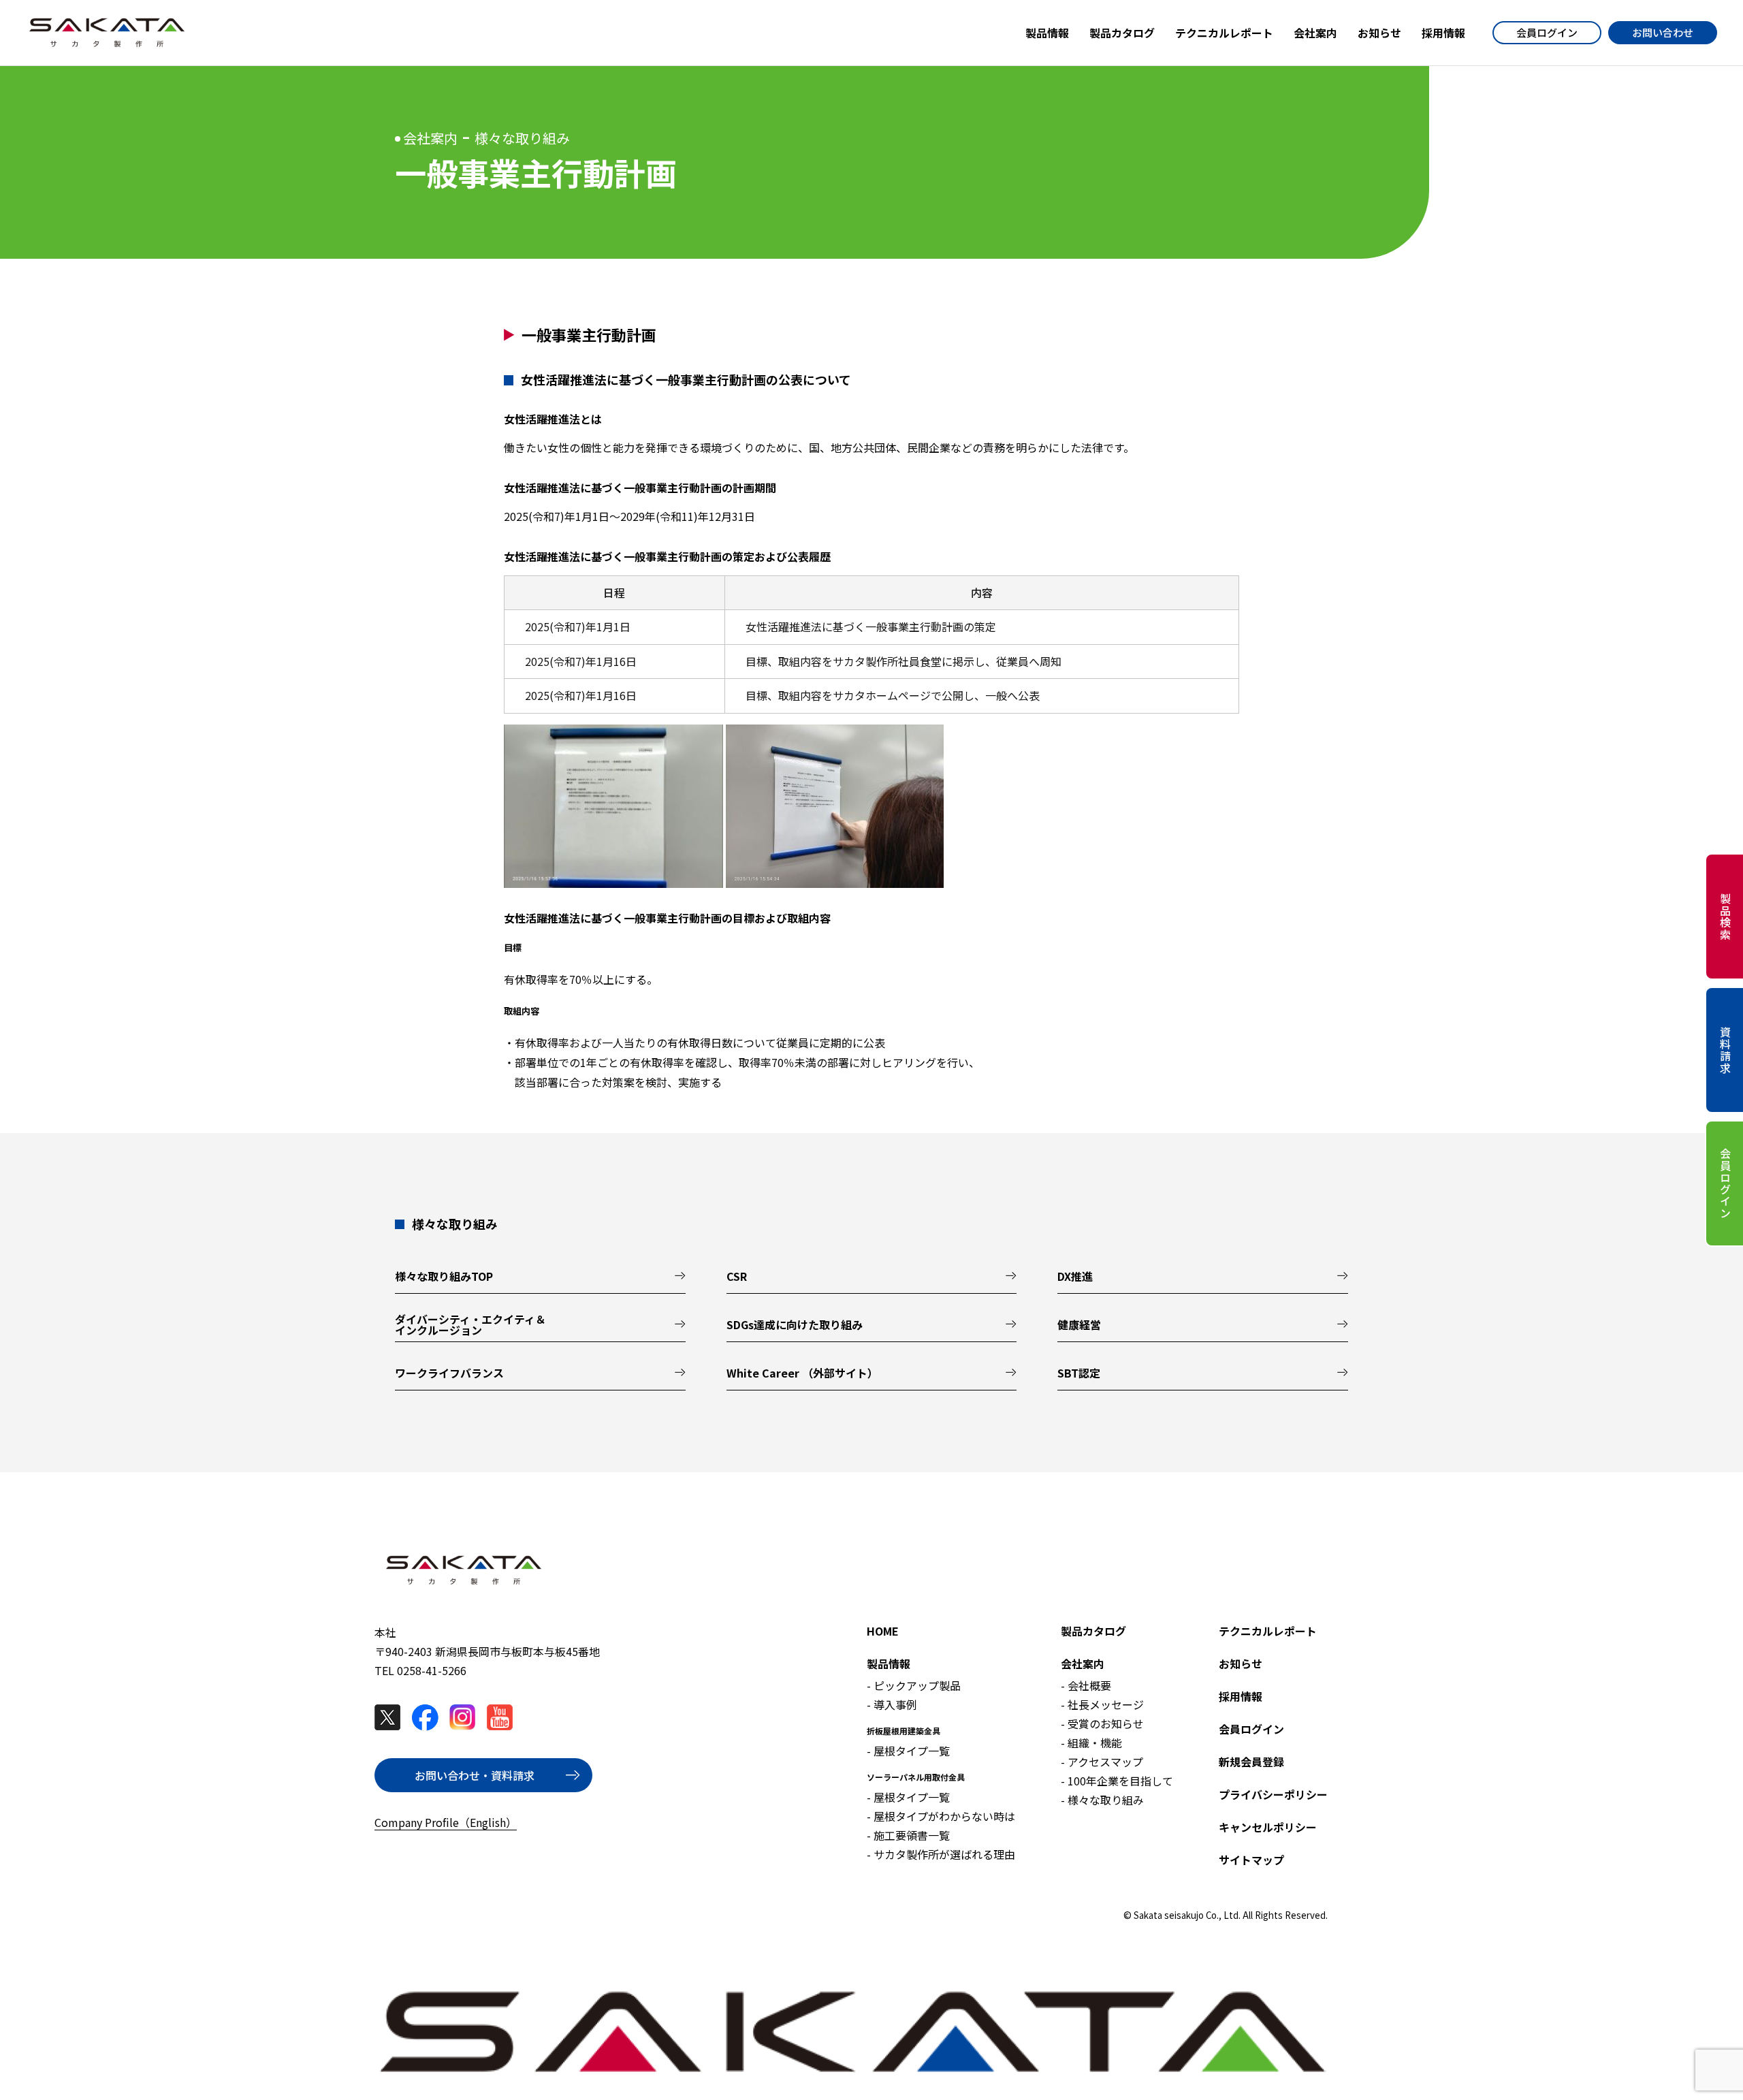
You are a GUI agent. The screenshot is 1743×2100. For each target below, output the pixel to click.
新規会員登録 (1251, 1762)
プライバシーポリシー (1273, 1794)
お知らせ (1241, 1664)
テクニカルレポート (1268, 1631)
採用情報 (1241, 1696)
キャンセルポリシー (1268, 1827)
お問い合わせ (1663, 32)
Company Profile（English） (446, 1822)
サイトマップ (1251, 1860)
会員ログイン (1547, 32)
